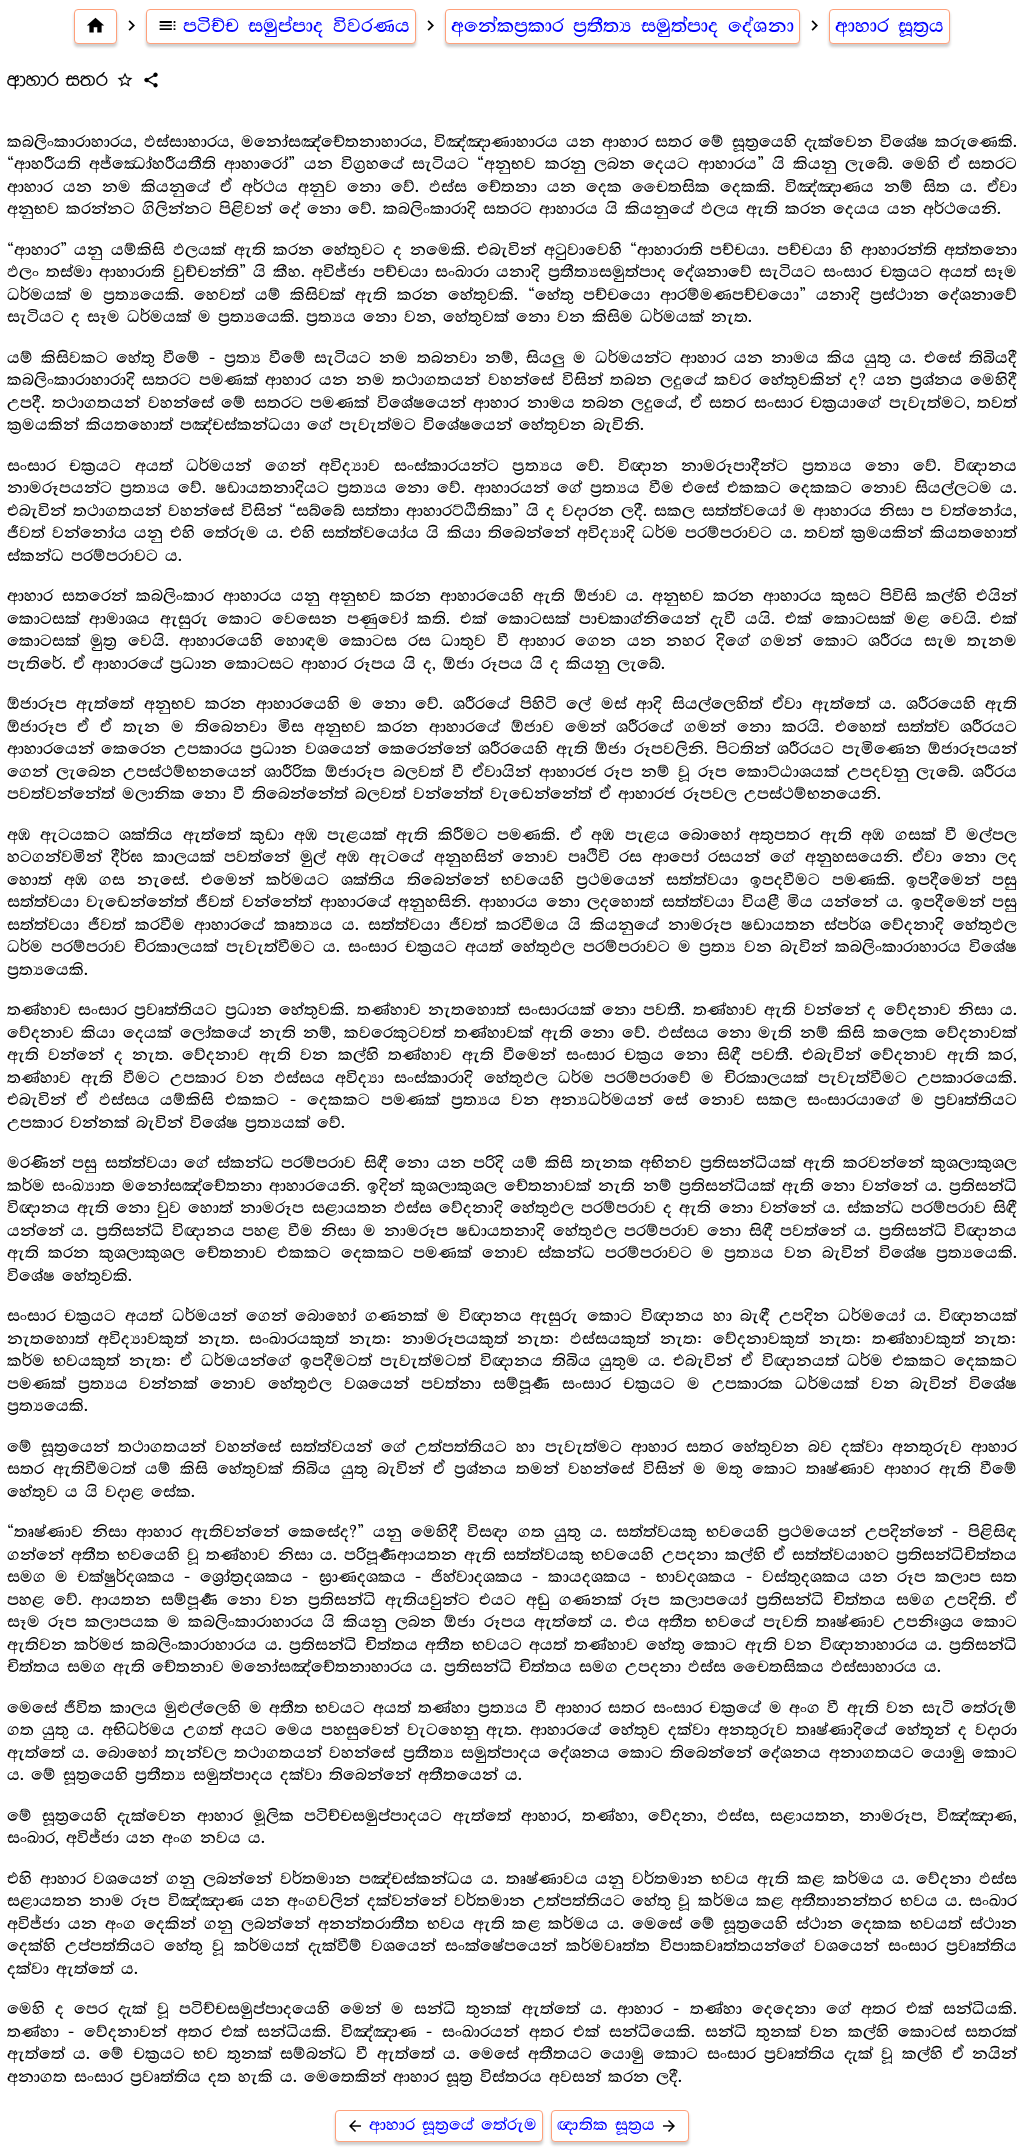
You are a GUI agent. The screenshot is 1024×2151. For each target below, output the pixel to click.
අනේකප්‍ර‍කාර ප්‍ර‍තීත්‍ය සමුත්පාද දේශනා (622, 26)
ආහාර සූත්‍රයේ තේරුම (441, 2125)
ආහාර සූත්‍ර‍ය (889, 26)
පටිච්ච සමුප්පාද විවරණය (283, 26)
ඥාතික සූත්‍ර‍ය (617, 2125)
